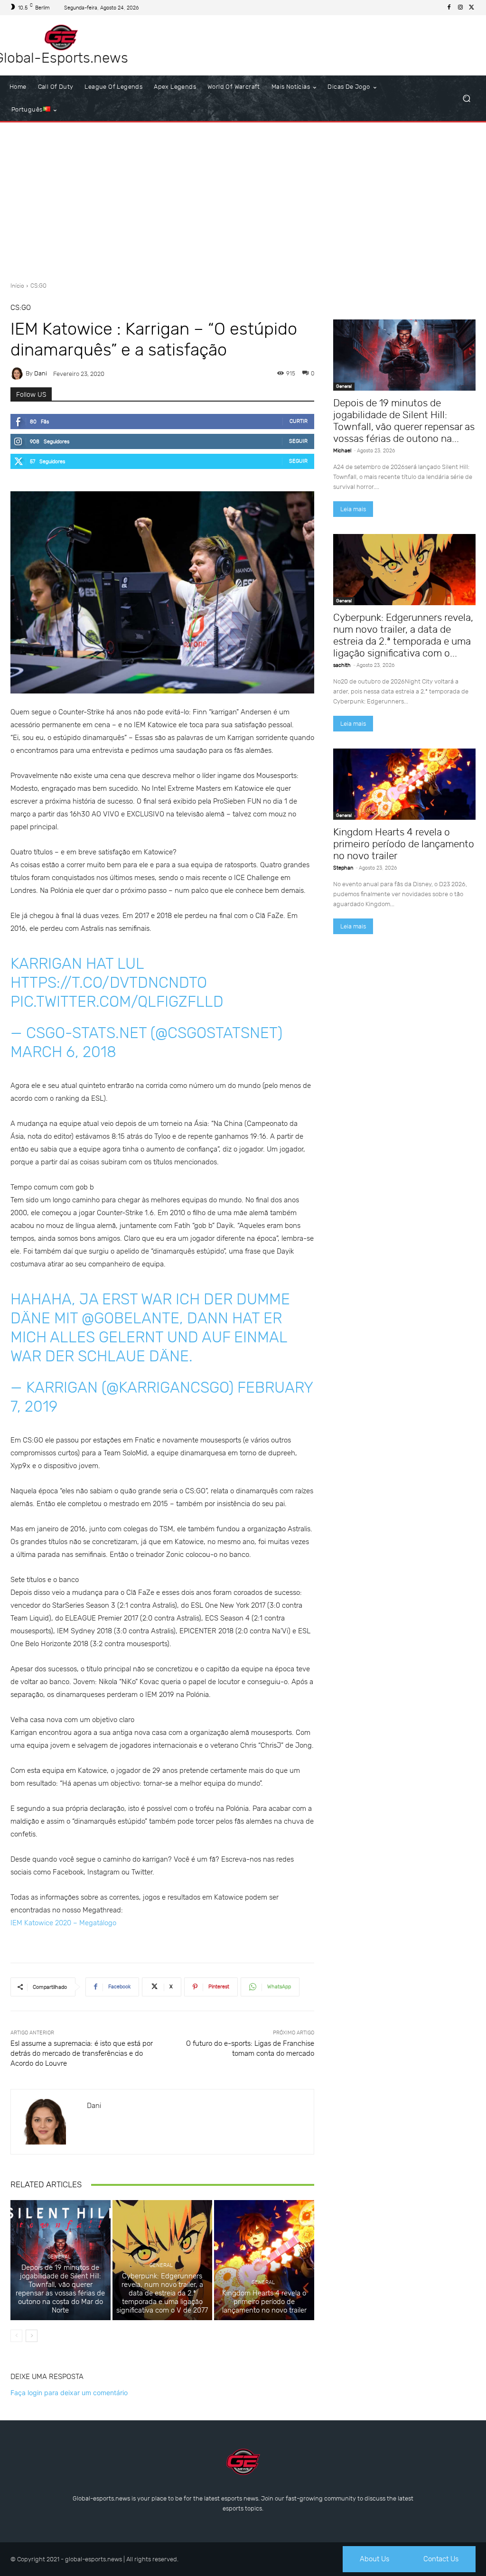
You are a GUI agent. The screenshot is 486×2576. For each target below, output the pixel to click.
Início (17, 286)
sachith (342, 665)
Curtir (299, 421)
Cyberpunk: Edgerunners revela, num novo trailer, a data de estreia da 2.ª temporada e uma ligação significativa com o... (403, 635)
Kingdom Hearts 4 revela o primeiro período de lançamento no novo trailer (264, 2302)
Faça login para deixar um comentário (69, 2393)
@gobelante (131, 1318)
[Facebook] (449, 8)
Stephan (343, 868)
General (59, 2257)
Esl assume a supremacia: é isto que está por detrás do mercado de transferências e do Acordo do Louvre (82, 2053)
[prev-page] (16, 2336)
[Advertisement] (243, 198)
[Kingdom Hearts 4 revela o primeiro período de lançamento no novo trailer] (264, 2260)
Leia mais (353, 509)
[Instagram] (460, 8)
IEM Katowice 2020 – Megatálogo (63, 1923)
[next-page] (32, 2336)
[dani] (18, 374)
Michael (342, 451)
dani (41, 373)
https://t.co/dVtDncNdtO (109, 983)
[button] (466, 98)
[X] (472, 8)
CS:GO (38, 286)
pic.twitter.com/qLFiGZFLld (117, 1002)
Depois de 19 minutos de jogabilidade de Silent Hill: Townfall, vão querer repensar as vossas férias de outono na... (404, 421)
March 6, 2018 (63, 1052)
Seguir (298, 441)
